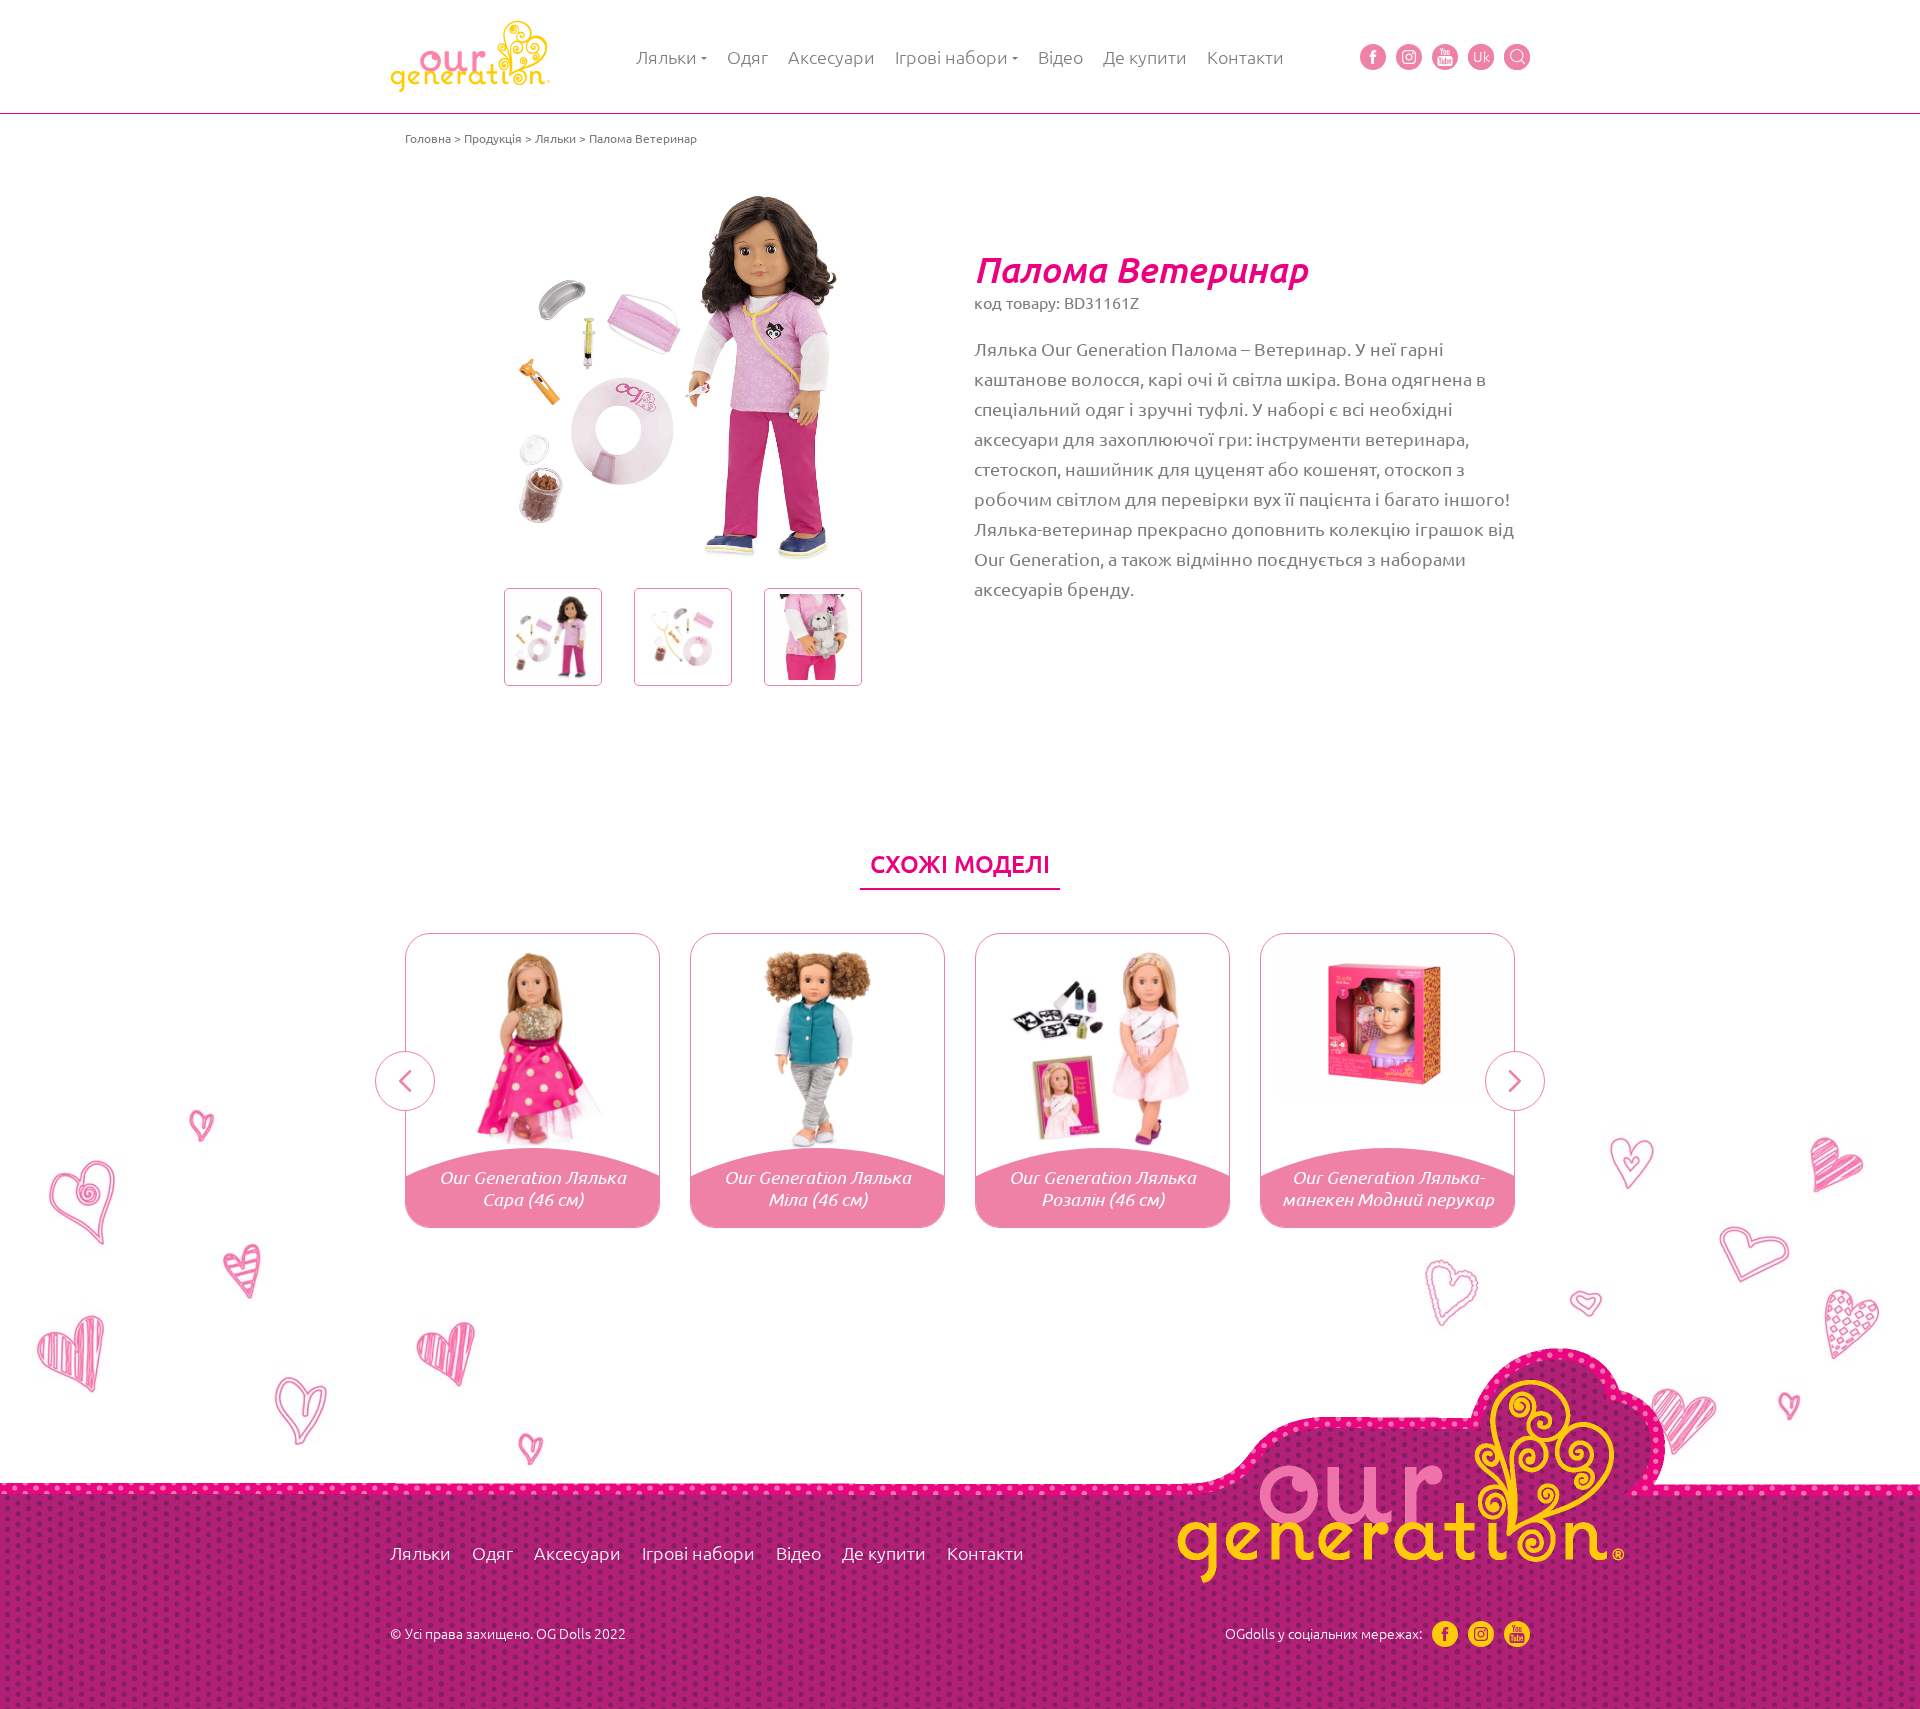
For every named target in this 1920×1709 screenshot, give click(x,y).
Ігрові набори (951, 57)
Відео (1060, 57)
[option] (682, 375)
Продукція (493, 138)
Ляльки (666, 57)
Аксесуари (831, 57)
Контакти (1245, 57)
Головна (428, 138)
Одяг (747, 57)
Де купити (1145, 57)
